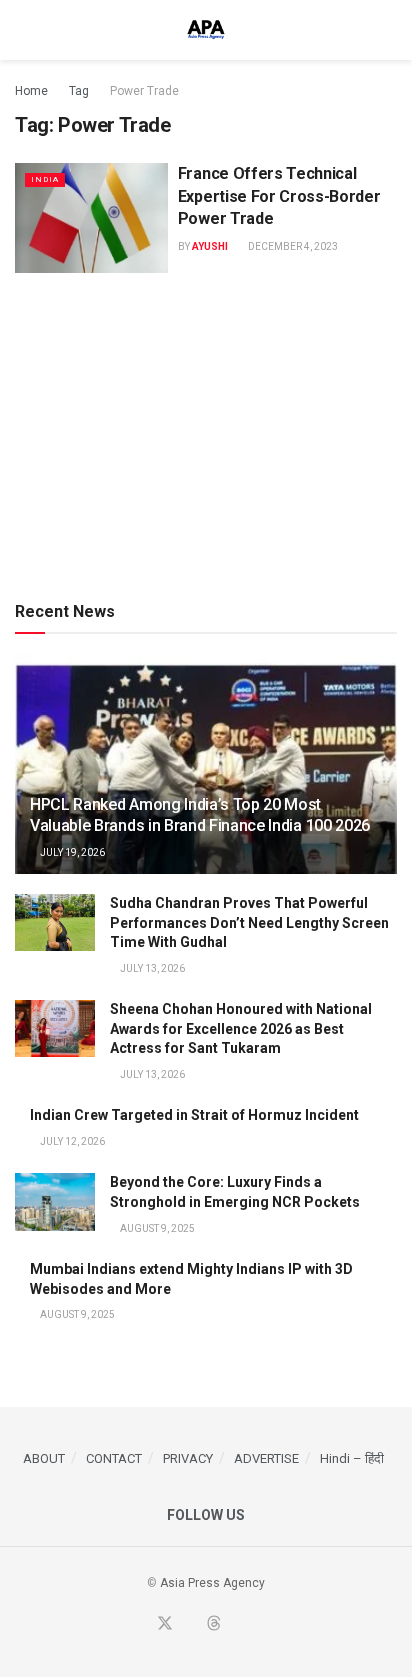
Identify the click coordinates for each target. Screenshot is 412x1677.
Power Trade (144, 91)
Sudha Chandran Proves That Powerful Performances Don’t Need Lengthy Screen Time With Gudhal (249, 922)
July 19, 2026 (71, 852)
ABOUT (44, 1458)
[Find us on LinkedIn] (238, 1625)
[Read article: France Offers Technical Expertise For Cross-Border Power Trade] (91, 217)
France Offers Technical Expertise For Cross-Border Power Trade (279, 196)
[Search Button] (388, 30)
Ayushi (210, 246)
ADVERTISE (266, 1458)
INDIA (45, 179)
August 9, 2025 (156, 1228)
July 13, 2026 (151, 968)
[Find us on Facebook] (140, 1625)
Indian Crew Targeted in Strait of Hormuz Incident (194, 1115)
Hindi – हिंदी (352, 1458)
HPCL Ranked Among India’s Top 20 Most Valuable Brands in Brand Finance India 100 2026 (200, 815)
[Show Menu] (23, 30)
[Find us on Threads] (214, 1624)
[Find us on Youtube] (190, 1625)
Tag (79, 91)
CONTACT (114, 1458)
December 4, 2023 (292, 246)
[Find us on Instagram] (261, 1625)
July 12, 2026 (71, 1141)
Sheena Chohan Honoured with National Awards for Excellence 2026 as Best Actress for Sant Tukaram (241, 1028)
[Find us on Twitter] (165, 1624)
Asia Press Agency (212, 1583)
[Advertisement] (206, 433)
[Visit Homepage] (206, 30)
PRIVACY (188, 1458)
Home (31, 91)
